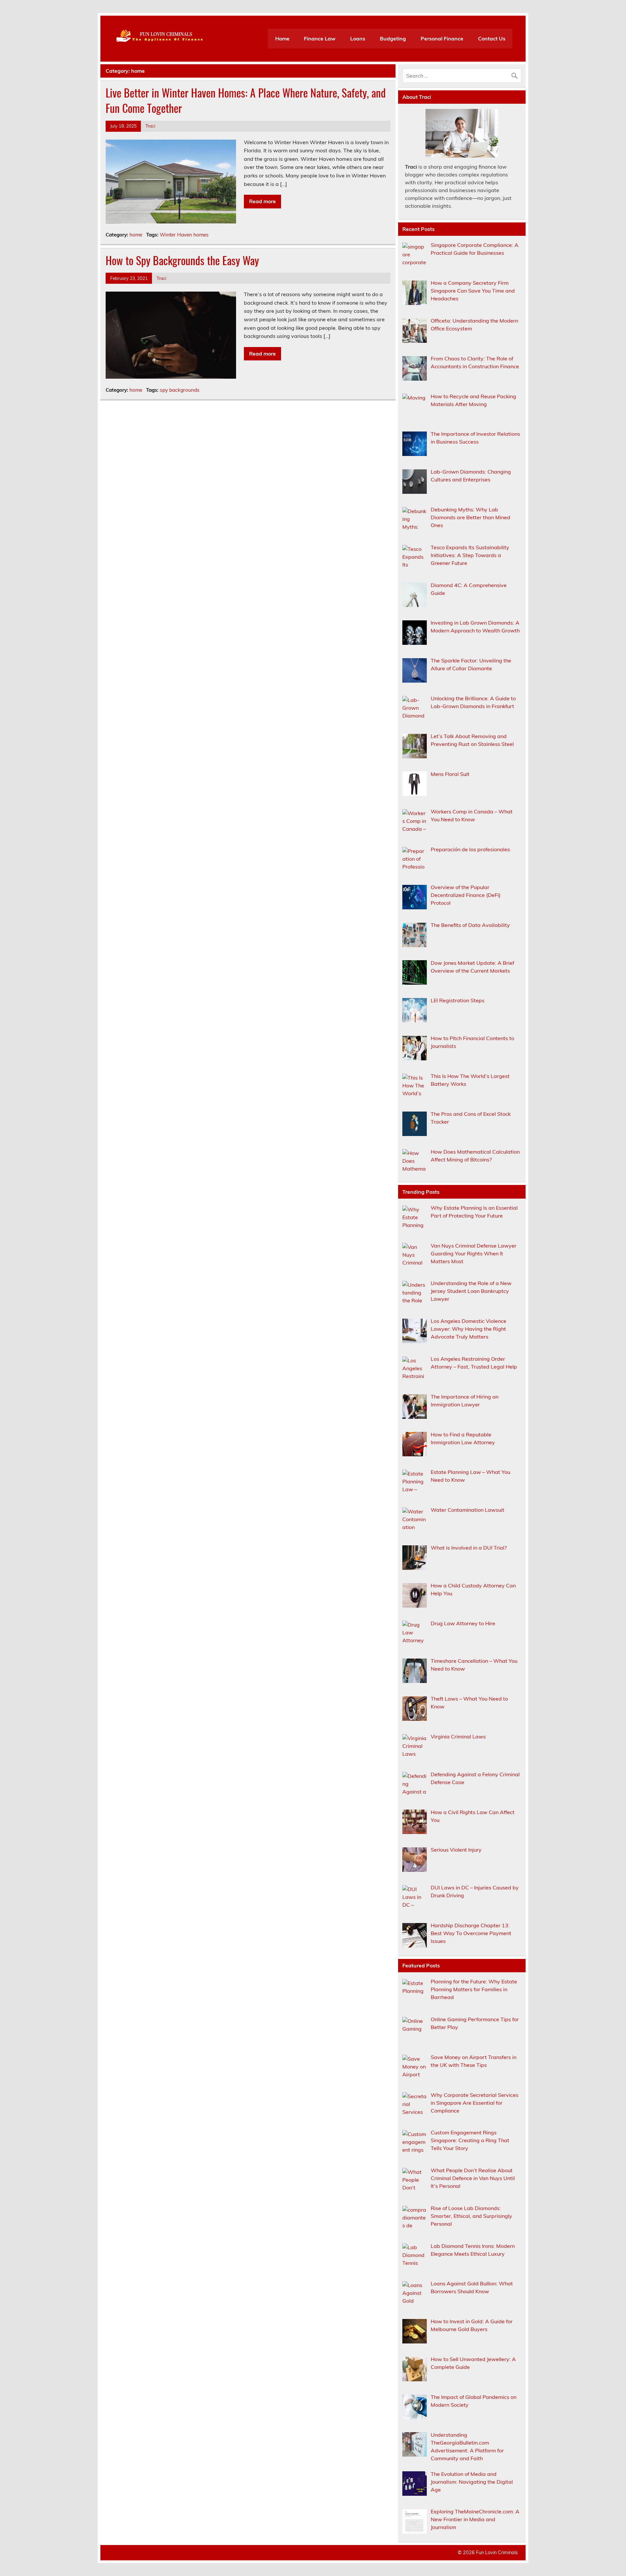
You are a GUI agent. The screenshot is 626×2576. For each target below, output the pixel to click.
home (136, 235)
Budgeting (393, 38)
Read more (262, 201)
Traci (150, 126)
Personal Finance (442, 38)
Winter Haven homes (184, 235)
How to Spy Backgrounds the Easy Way (182, 260)
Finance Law (320, 38)
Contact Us (492, 38)
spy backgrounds (180, 390)
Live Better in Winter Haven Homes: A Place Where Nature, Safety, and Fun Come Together (246, 100)
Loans (358, 38)
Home (282, 38)
